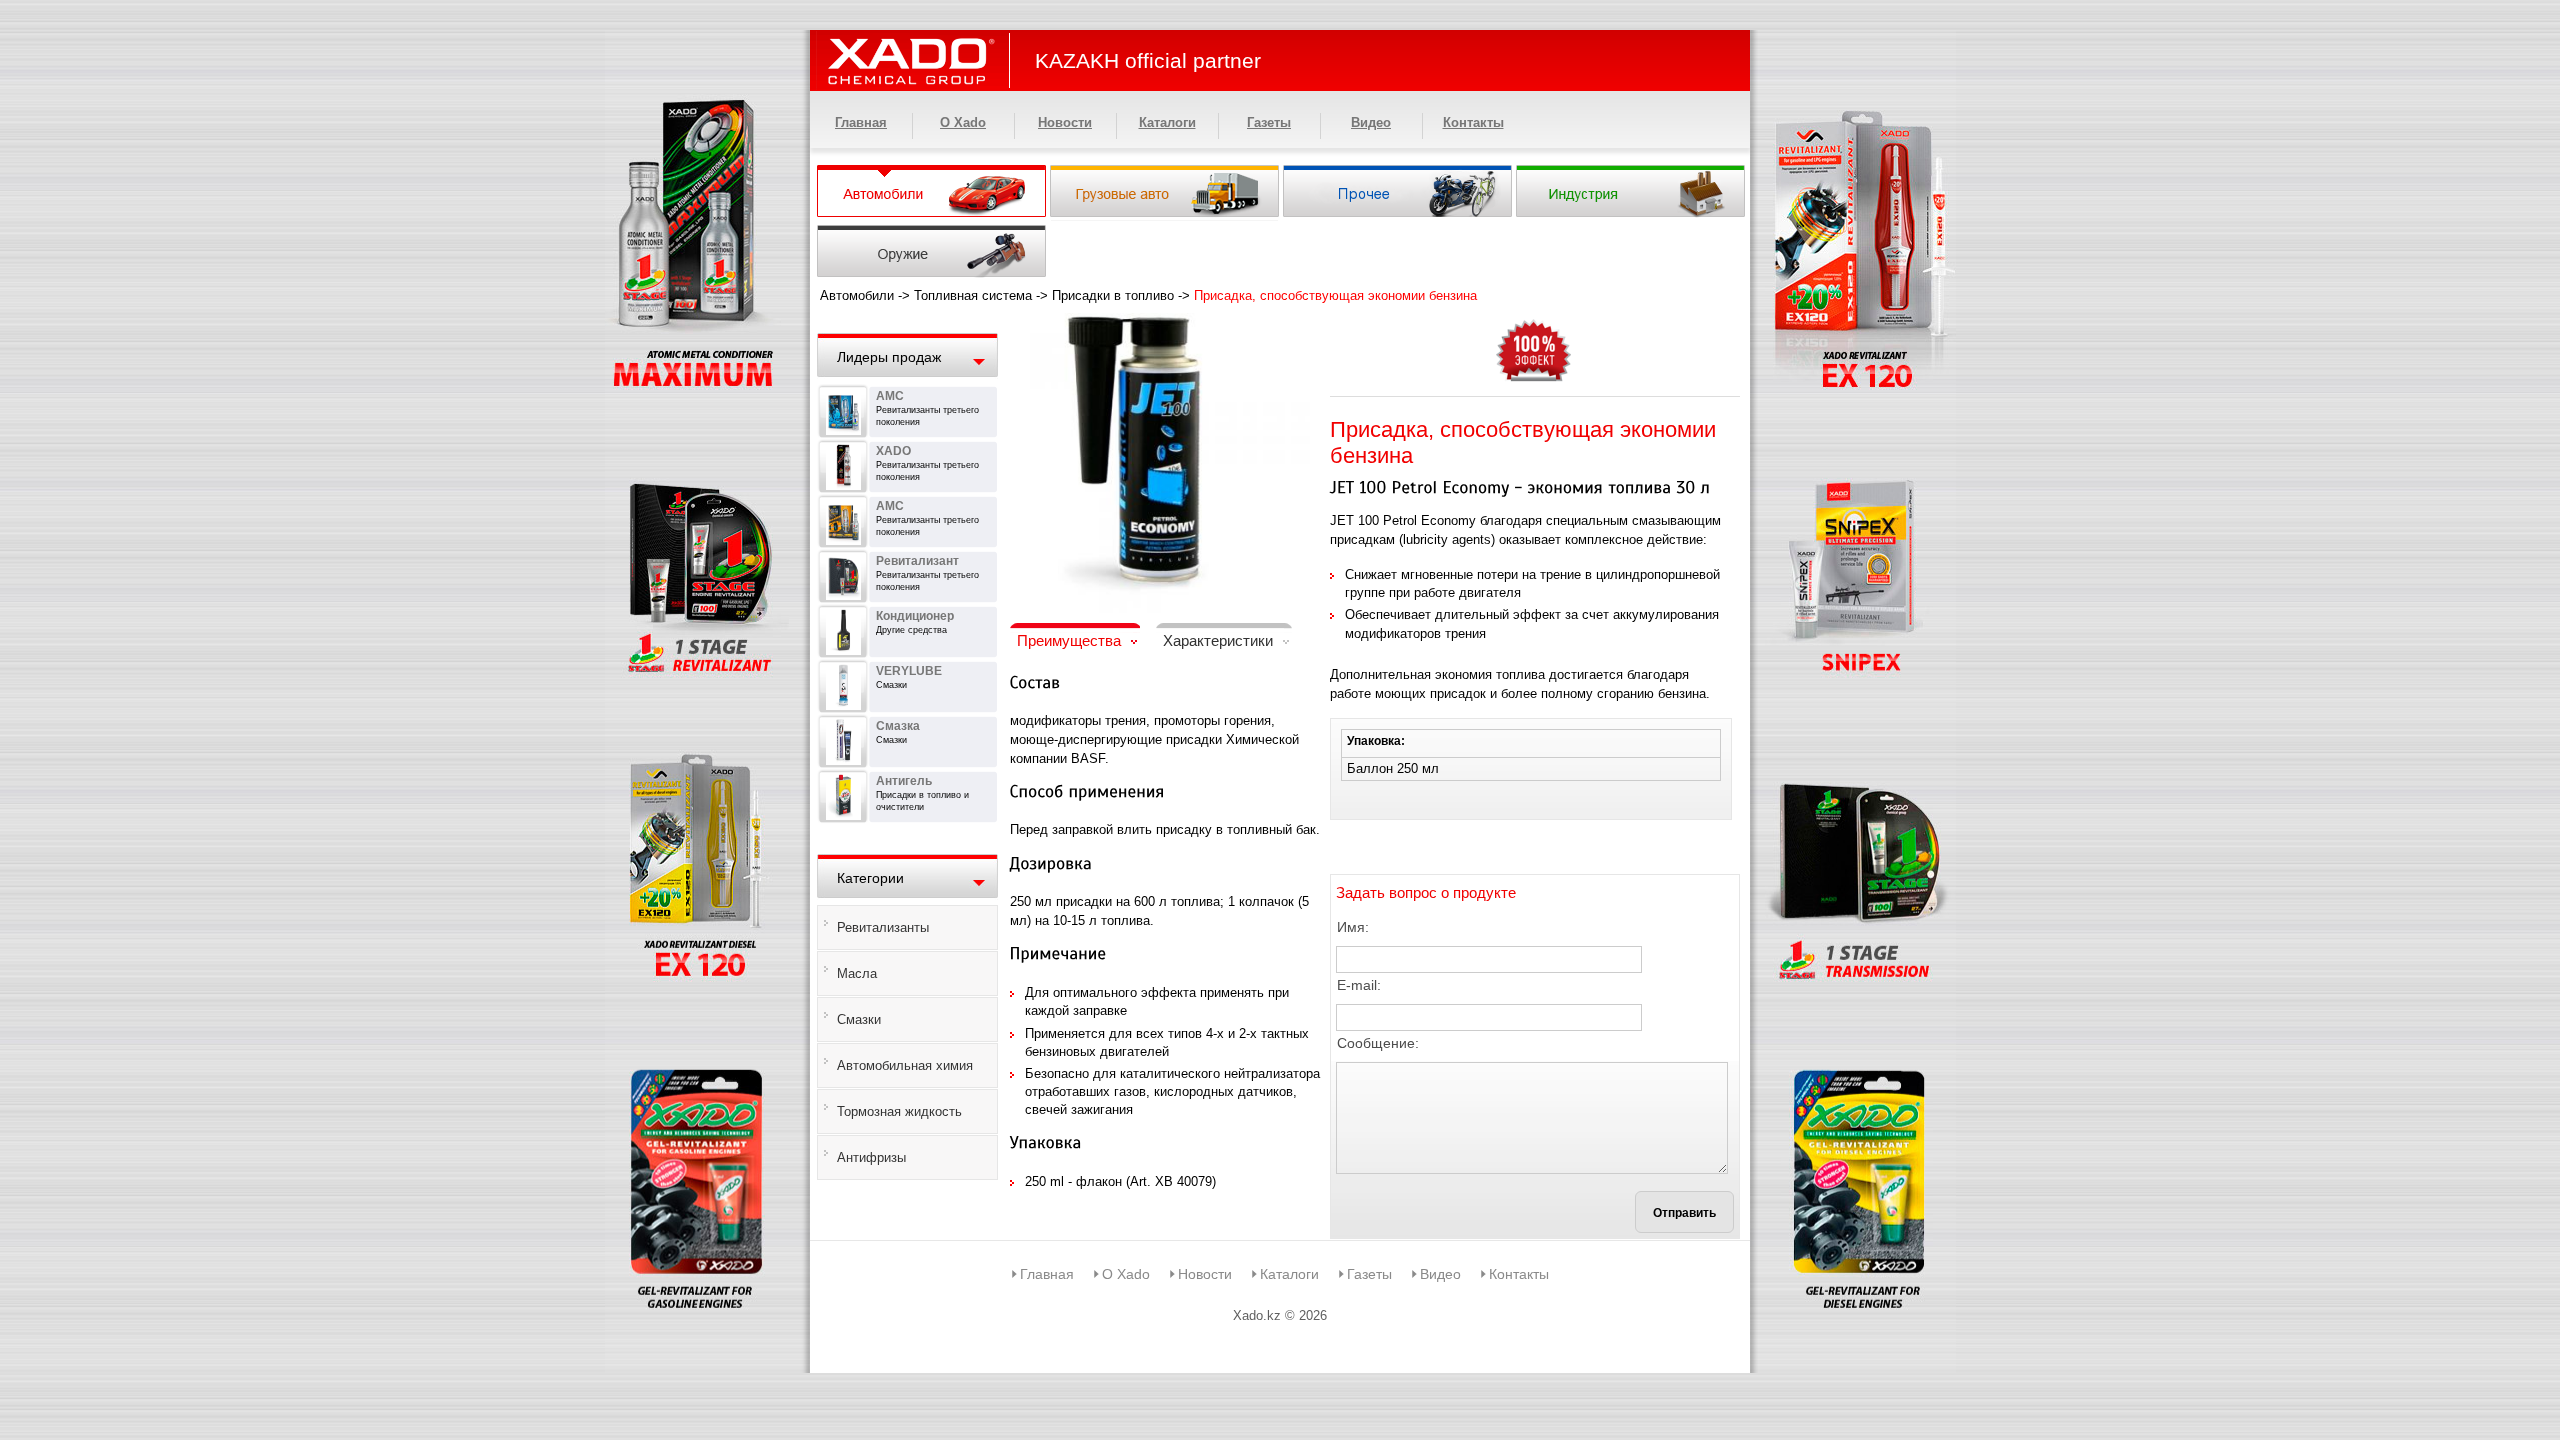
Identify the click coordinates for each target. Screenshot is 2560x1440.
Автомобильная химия (905, 1065)
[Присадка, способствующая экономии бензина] (1160, 325)
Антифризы (871, 1157)
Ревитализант (917, 561)
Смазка (898, 726)
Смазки (859, 1019)
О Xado (963, 122)
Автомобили (857, 295)
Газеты (1269, 122)
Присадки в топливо (1113, 295)
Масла (857, 973)
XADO (893, 451)
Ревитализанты (883, 927)
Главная (861, 122)
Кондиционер (915, 616)
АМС (890, 396)
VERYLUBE (909, 671)
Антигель (904, 781)
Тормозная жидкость (899, 1111)
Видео (1371, 122)
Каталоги (1167, 122)
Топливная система (973, 295)
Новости (1065, 122)
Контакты (1473, 122)
